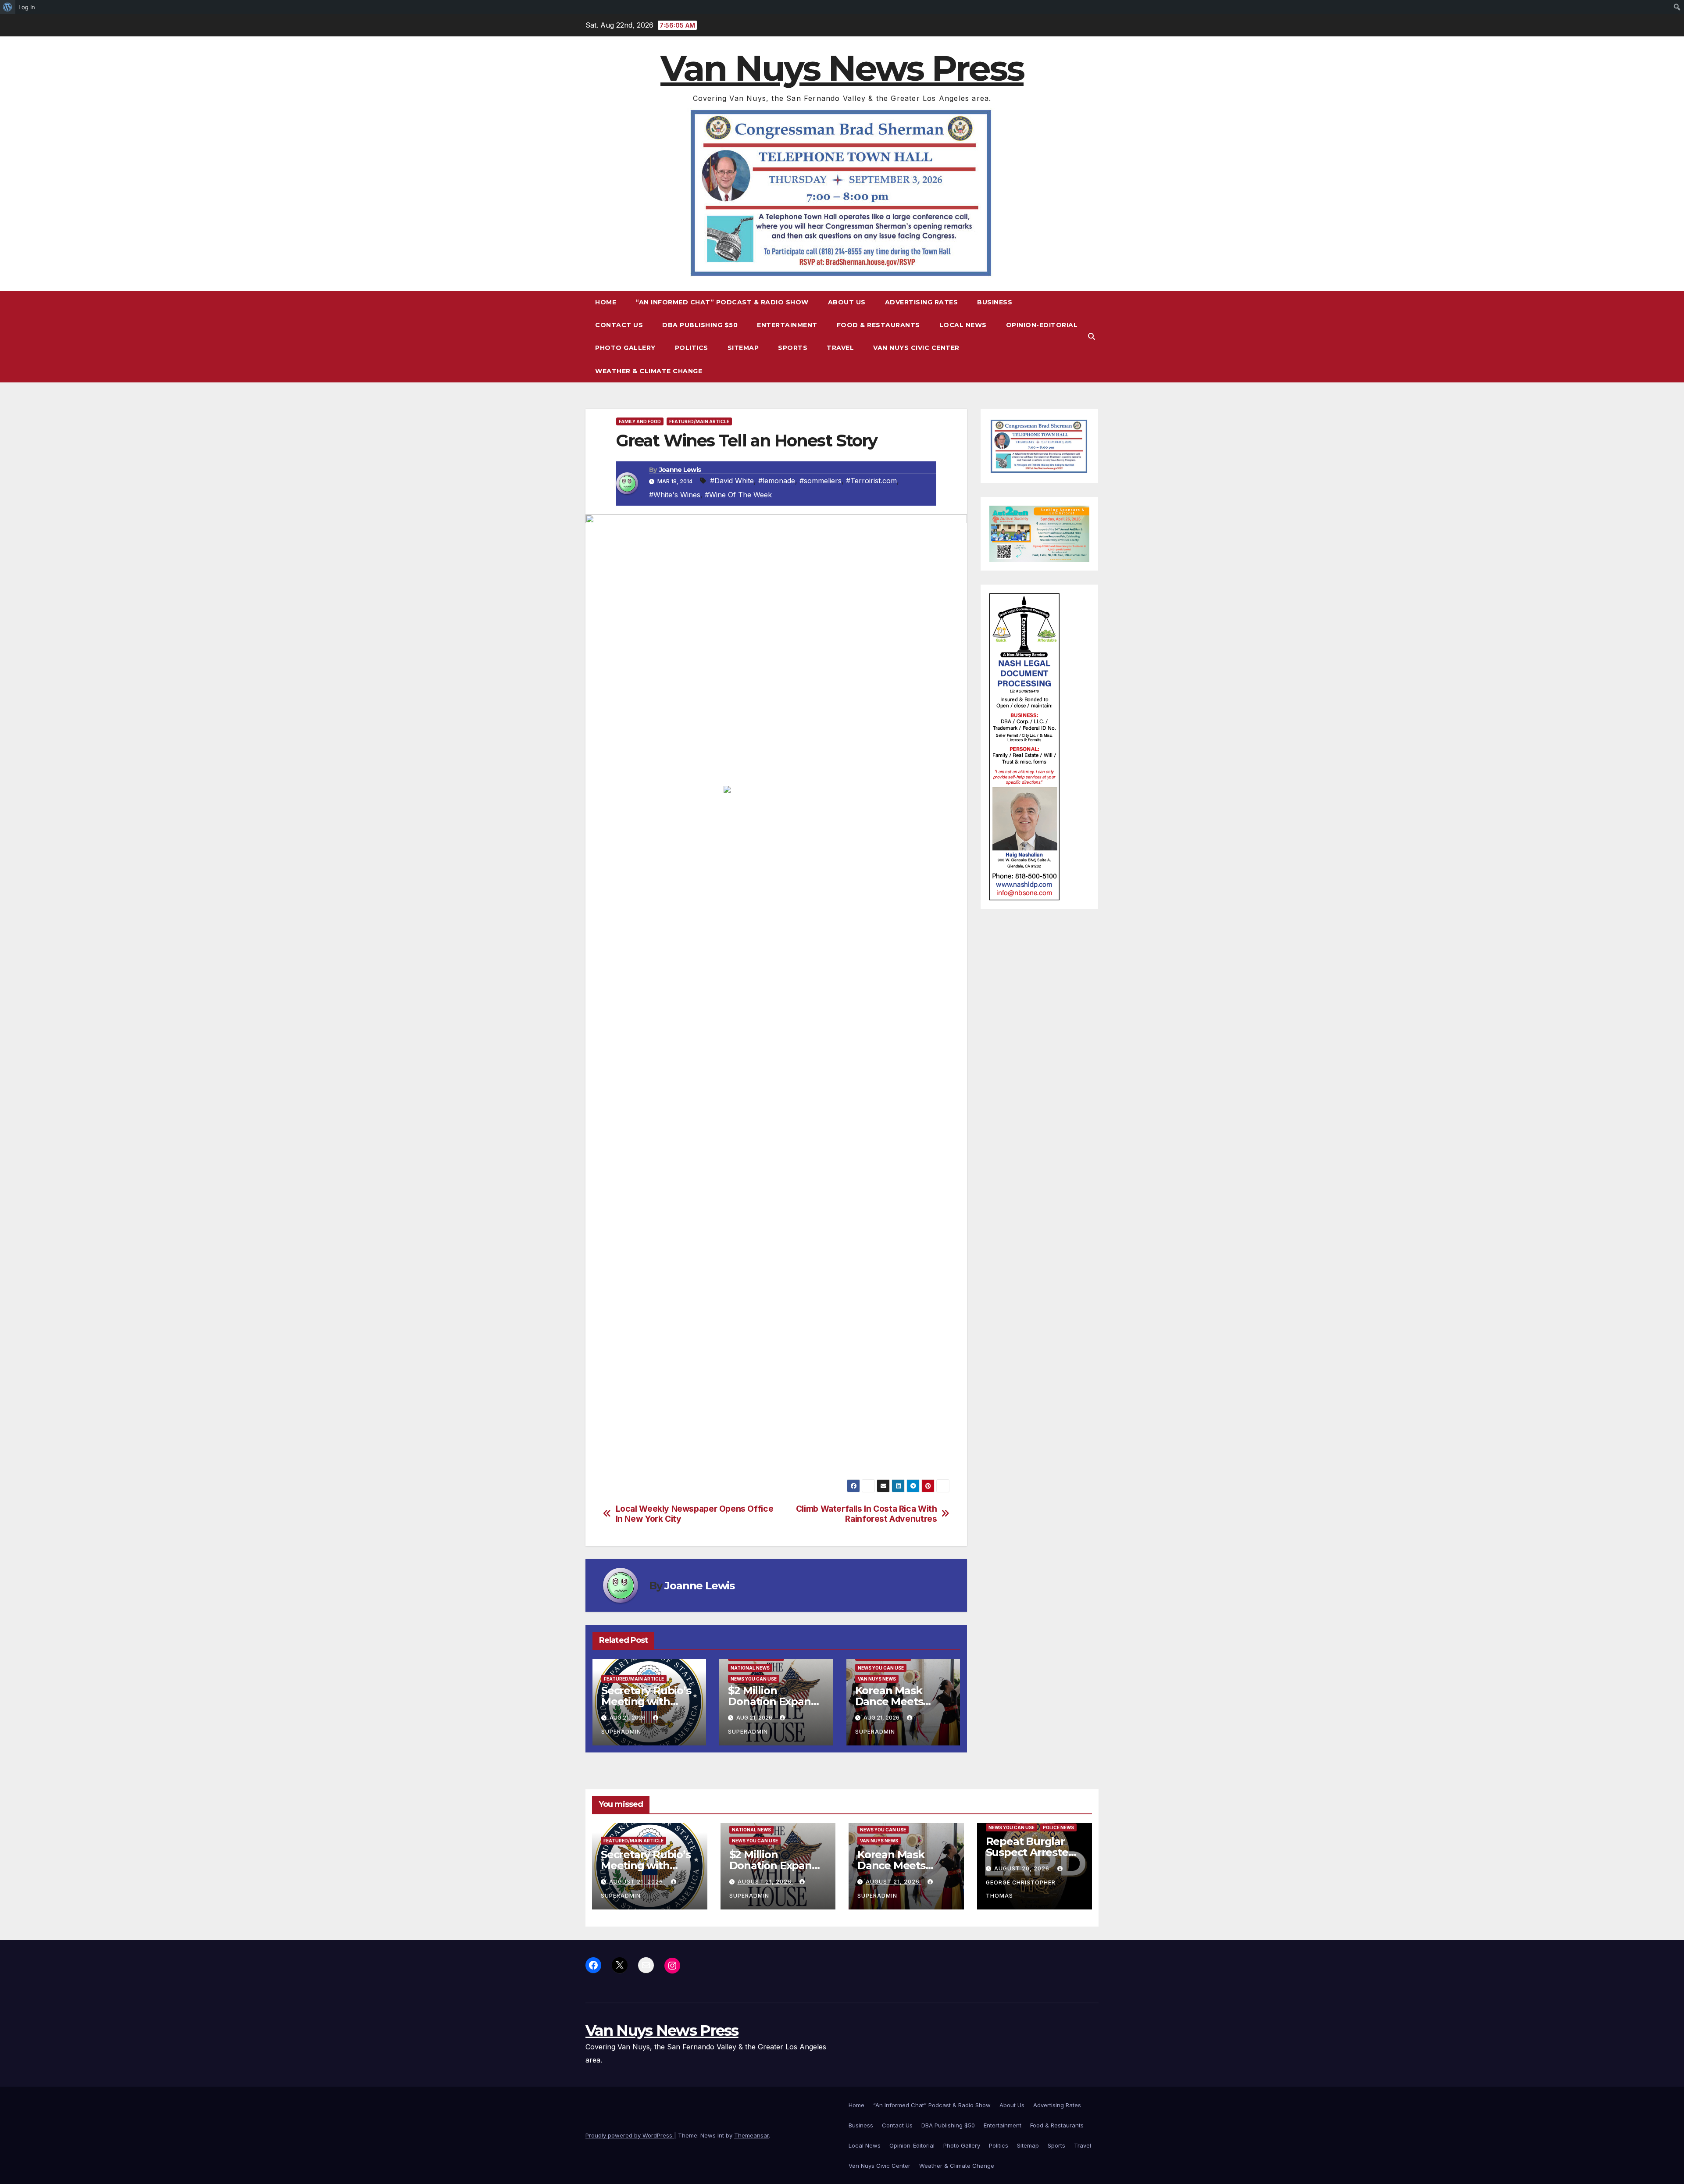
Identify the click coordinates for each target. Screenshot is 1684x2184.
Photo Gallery (625, 348)
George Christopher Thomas (1021, 1889)
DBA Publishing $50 (700, 325)
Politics (692, 348)
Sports (793, 348)
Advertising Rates (922, 302)
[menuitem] (8, 7)
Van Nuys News (877, 1679)
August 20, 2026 (1023, 1868)
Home (606, 302)
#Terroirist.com (871, 481)
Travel (840, 348)
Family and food (640, 421)
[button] (1092, 336)
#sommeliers (821, 481)
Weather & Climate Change (649, 371)
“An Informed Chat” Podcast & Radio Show (722, 302)
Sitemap (743, 348)
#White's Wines (675, 495)
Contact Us (619, 325)
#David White (732, 481)
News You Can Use (754, 1679)
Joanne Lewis (680, 470)
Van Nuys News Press (842, 68)
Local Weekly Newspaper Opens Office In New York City (695, 1514)
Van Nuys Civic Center (916, 348)
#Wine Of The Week (738, 495)
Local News (963, 325)
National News (750, 1668)
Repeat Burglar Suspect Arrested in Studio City (1031, 1852)
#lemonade (777, 481)
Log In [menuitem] (27, 7)
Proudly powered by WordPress (630, 2135)
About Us (847, 302)
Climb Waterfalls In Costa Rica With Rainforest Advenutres (867, 1514)
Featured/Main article (699, 421)
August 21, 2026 (637, 1882)
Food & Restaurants (878, 325)
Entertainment (787, 325)
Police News (1058, 1827)
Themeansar (751, 2135)
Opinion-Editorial (1042, 325)
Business (995, 302)
